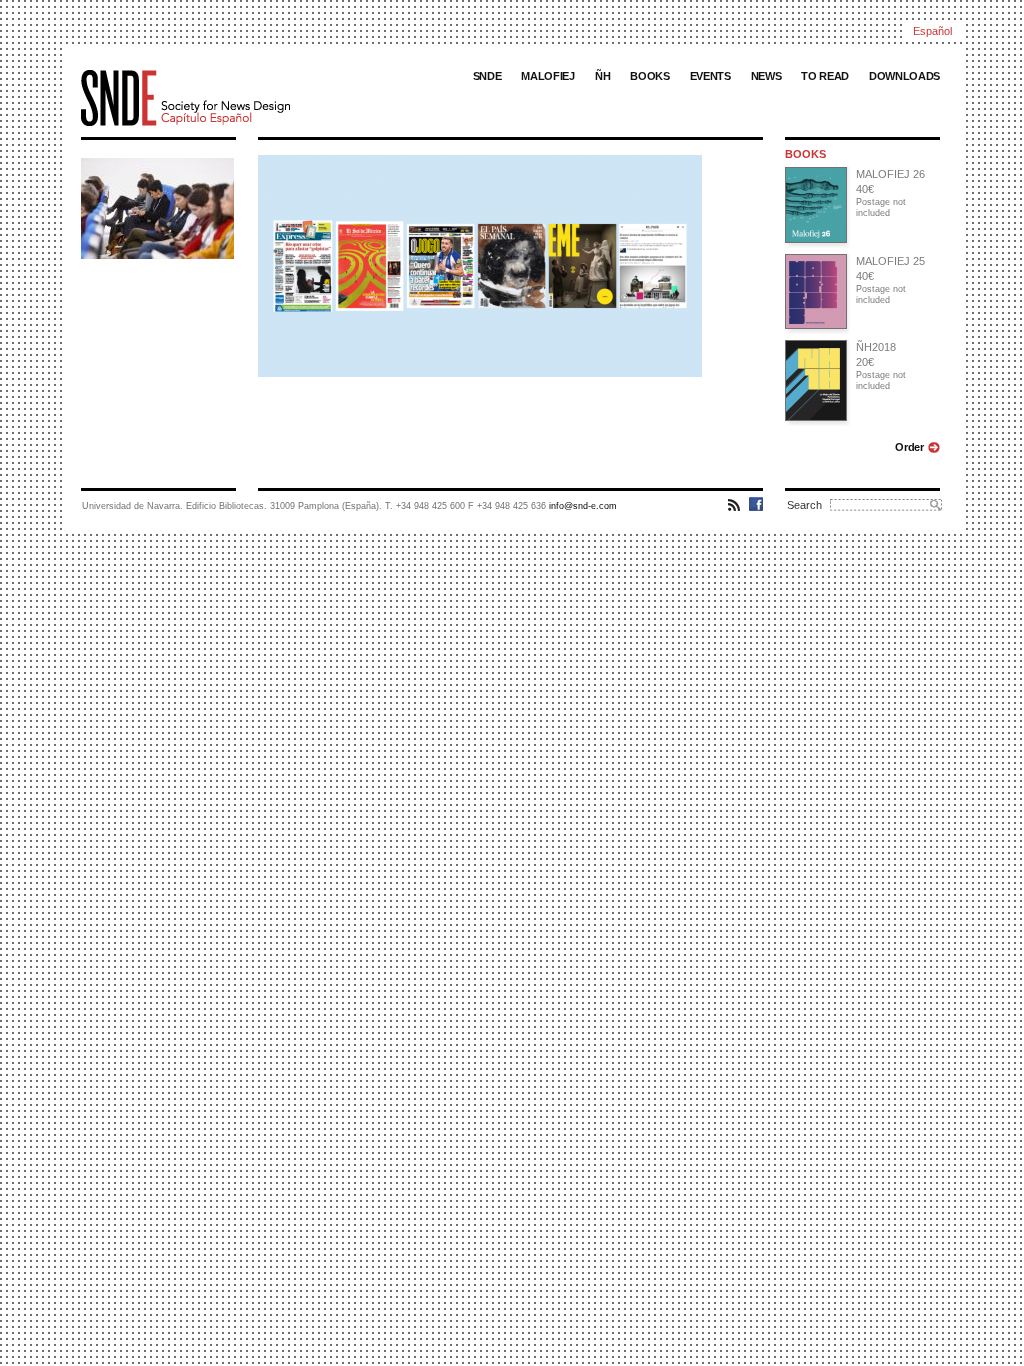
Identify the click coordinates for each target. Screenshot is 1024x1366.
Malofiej (547, 76)
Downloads (904, 76)
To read (825, 76)
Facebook (756, 504)
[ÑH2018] (815, 380)
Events (710, 76)
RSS (735, 504)
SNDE (487, 76)
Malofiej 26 (890, 174)
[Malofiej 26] (815, 205)
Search (804, 505)
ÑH (602, 76)
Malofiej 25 (890, 261)
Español (932, 31)
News (766, 76)
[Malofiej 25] (815, 291)
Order (909, 447)
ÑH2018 (876, 347)
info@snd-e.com (583, 506)
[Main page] (236, 98)
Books (649, 76)
